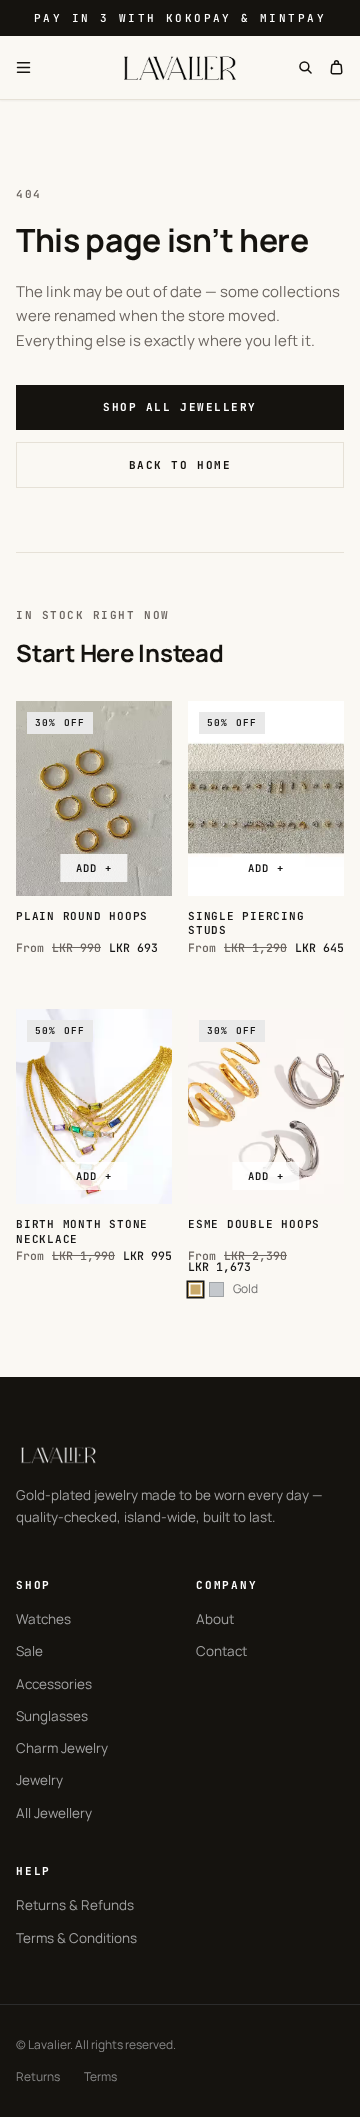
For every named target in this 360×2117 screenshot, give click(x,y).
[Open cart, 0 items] (336, 67)
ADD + (93, 868)
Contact (221, 1651)
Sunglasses (52, 1716)
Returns (38, 2077)
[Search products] (305, 67)
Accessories (54, 1684)
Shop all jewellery (180, 407)
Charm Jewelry (62, 1748)
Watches (43, 1619)
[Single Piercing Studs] (266, 798)
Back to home (180, 465)
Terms (100, 2077)
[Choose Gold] (195, 1289)
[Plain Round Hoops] (94, 798)
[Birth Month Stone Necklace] (94, 1106)
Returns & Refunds (75, 1905)
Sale (29, 1651)
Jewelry (39, 1780)
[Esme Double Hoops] (266, 1106)
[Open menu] (23, 67)
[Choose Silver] (216, 1289)
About (215, 1619)
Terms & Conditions (76, 1938)
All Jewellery (54, 1813)
